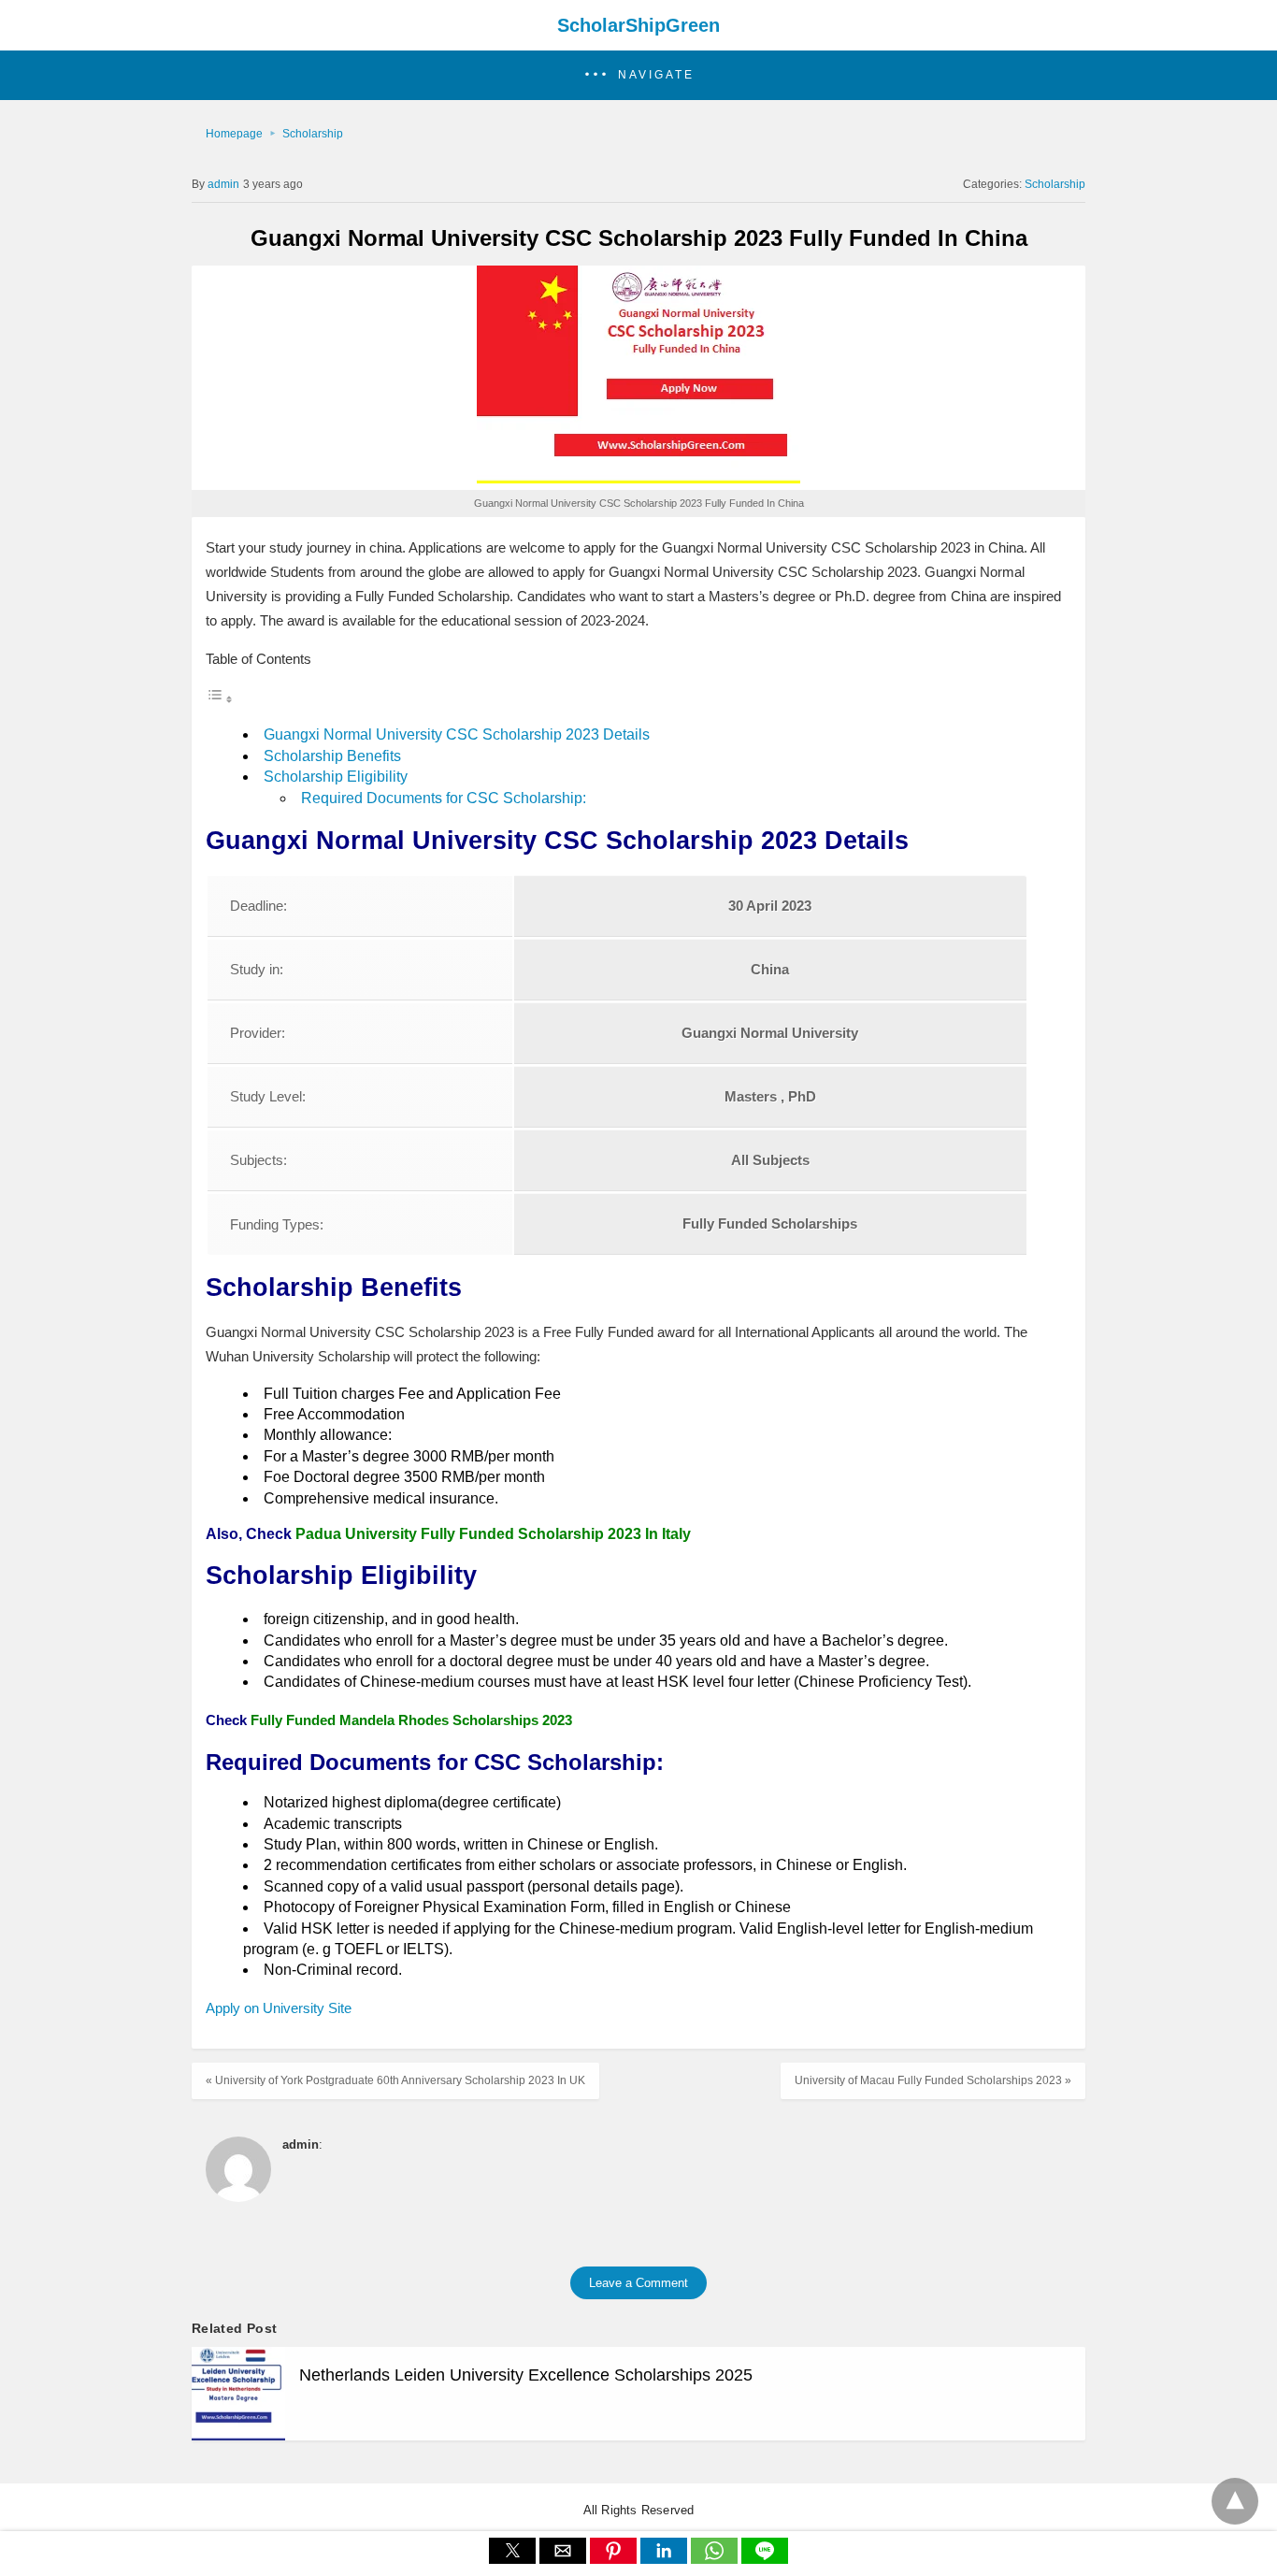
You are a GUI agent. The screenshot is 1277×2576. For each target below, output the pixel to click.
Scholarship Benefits (332, 756)
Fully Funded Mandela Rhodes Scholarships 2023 (411, 1720)
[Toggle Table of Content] (220, 699)
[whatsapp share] (716, 2559)
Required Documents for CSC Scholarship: (444, 798)
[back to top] (1235, 2501)
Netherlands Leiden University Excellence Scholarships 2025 (526, 2375)
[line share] (765, 2559)
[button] (638, 75)
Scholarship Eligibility (336, 777)
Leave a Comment (638, 2283)
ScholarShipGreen (638, 25)
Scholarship (313, 134)
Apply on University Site (280, 2008)
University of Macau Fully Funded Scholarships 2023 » (933, 2080)
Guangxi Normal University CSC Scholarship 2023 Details (457, 734)
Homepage (234, 134)
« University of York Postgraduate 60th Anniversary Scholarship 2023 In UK (395, 2080)
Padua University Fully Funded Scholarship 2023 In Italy (493, 1534)
